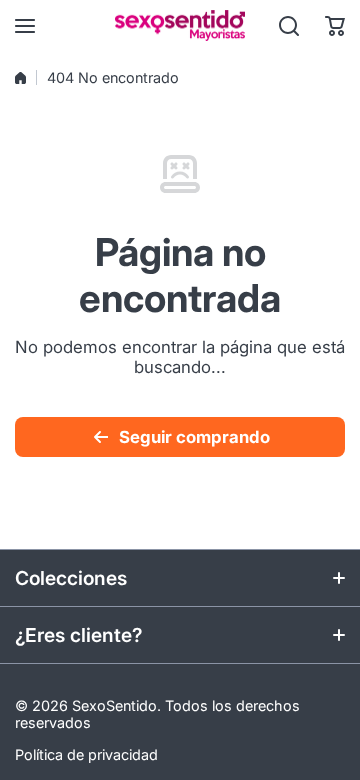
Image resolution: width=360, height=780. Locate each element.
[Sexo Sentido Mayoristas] (180, 25)
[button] (335, 26)
